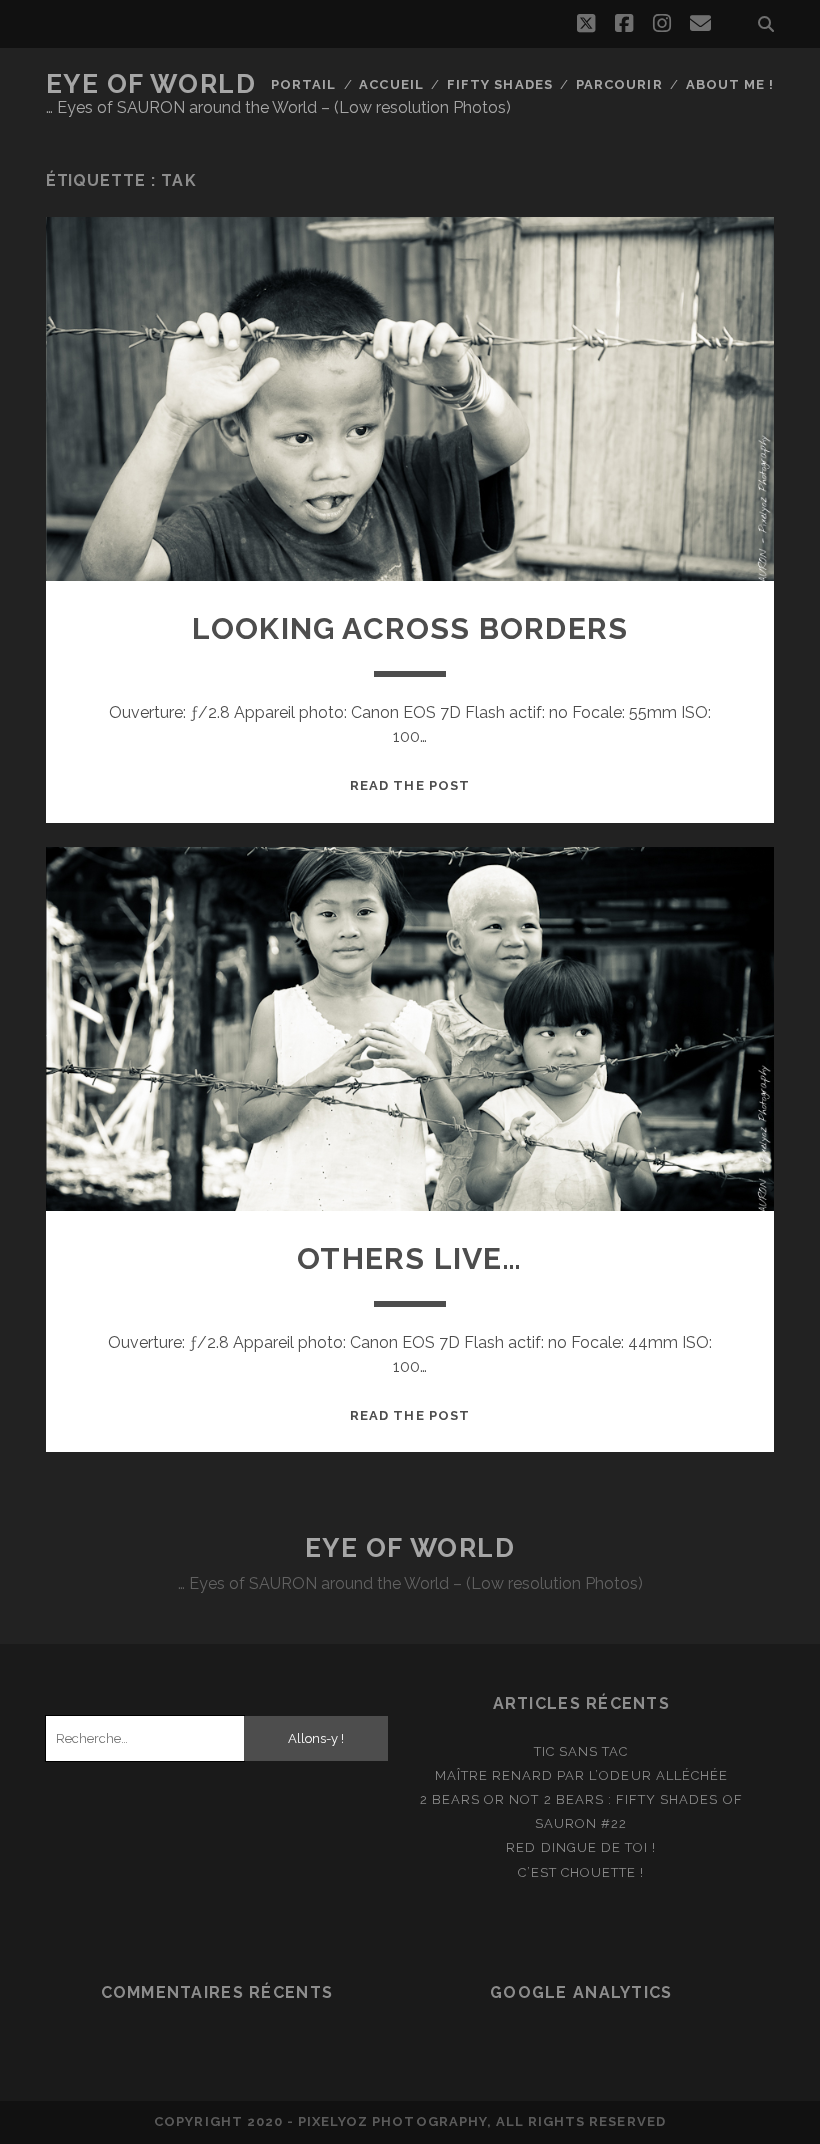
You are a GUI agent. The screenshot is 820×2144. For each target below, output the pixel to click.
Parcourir (619, 84)
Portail (303, 84)
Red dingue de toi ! (581, 1847)
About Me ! (730, 84)
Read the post (410, 785)
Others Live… (409, 1258)
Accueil (391, 84)
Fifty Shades (500, 84)
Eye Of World (151, 84)
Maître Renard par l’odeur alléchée (581, 1775)
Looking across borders (410, 628)
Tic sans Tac (581, 1751)
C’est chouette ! (581, 1872)
